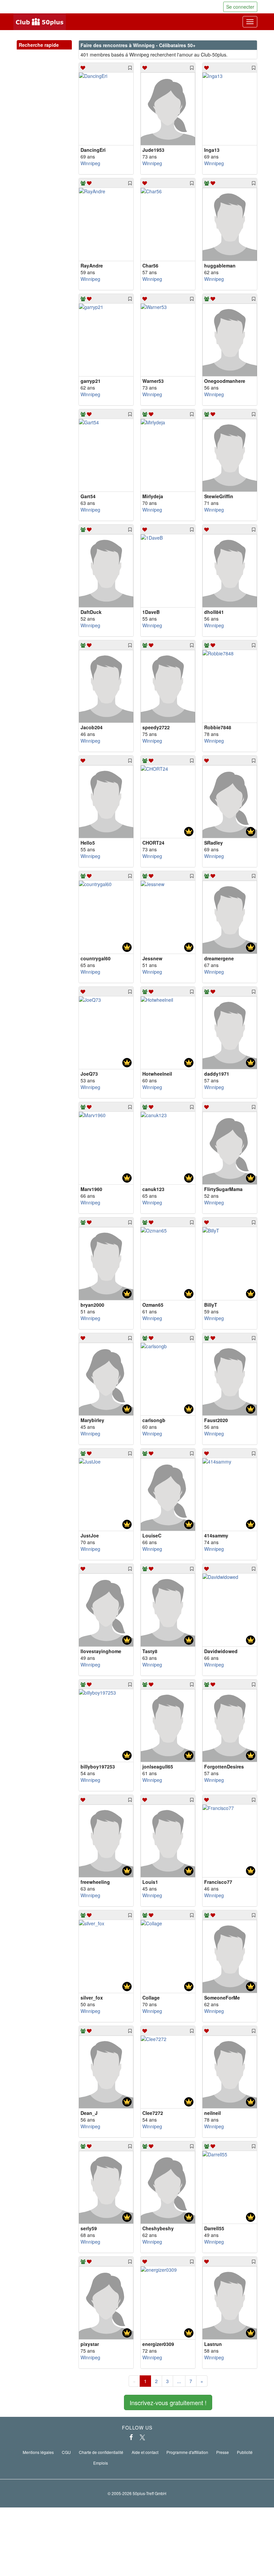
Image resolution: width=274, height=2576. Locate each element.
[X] (142, 2437)
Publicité (245, 2452)
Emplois (101, 2463)
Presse (223, 2452)
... (179, 2381)
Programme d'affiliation (187, 2452)
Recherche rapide (44, 45)
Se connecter (240, 7)
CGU (66, 2452)
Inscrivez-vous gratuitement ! (168, 2402)
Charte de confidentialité (101, 2452)
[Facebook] (131, 2437)
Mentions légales (38, 2452)
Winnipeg (90, 163)
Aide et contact (145, 2452)
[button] (60, 52)
